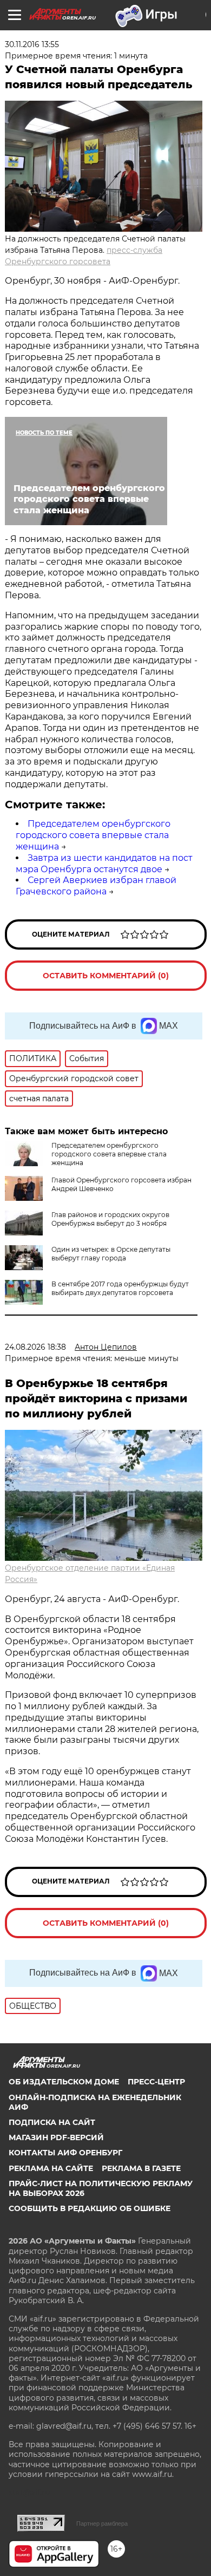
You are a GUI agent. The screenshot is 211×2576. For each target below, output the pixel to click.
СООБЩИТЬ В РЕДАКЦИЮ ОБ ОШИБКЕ (90, 2208)
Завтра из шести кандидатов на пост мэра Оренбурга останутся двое (104, 864)
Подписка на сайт (52, 2122)
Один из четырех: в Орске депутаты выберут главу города (111, 1254)
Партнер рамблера (102, 2523)
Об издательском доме (64, 2082)
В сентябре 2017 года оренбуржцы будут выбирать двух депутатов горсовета (120, 1288)
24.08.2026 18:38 (35, 1347)
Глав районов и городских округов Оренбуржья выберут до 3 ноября (110, 1219)
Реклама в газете (141, 2168)
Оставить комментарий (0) (106, 976)
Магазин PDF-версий (56, 2137)
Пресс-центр (156, 2082)
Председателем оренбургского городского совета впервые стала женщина (93, 835)
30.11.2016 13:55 (32, 44)
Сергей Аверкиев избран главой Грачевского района (96, 886)
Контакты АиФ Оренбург (65, 2153)
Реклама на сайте (51, 2168)
